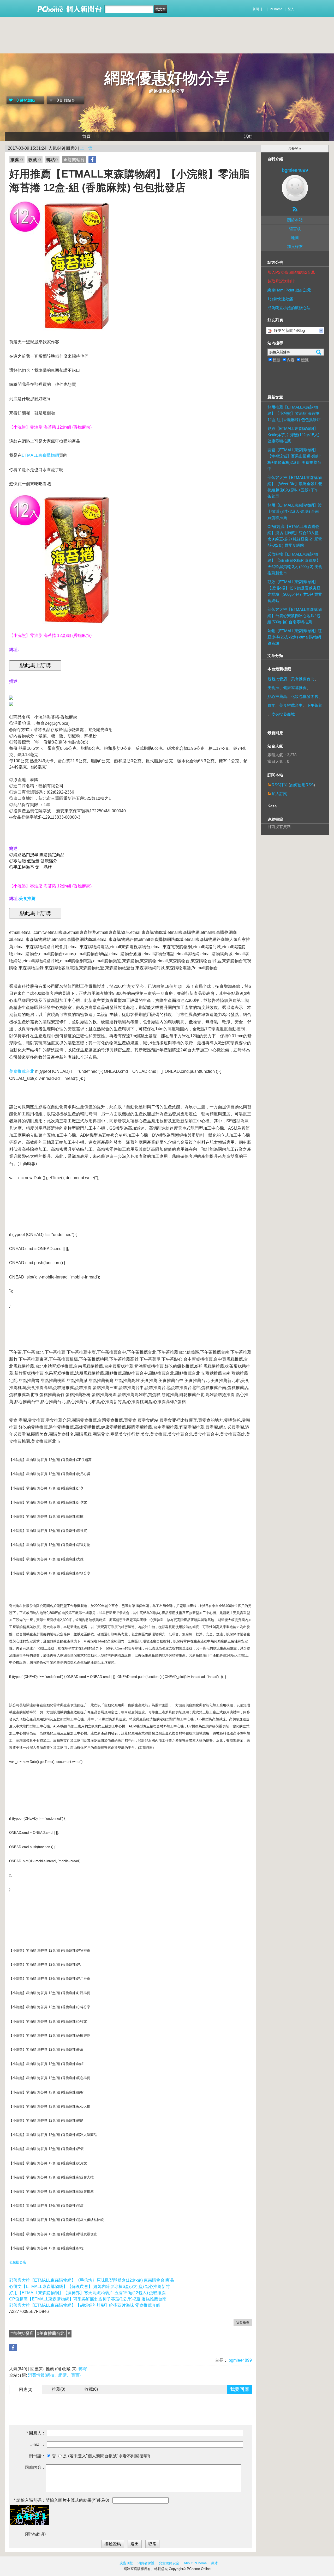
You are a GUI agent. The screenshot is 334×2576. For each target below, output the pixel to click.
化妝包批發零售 (305, 696)
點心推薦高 (277, 696)
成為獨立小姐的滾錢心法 (289, 308)
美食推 (273, 688)
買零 (271, 705)
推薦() (59, 2389)
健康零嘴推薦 (295, 688)
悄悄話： (37, 2456)
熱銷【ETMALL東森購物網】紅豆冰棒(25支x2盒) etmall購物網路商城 (295, 637)
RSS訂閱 (280, 785)
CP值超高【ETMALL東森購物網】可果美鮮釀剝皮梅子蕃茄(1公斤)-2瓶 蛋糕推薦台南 (88, 2299)
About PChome (195, 2563)
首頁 (86, 136)
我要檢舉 (243, 2322)
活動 (248, 136)
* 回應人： (36, 2433)
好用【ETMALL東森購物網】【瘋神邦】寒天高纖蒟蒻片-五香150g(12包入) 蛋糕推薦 (87, 2293)
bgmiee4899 (240, 2360)
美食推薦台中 (291, 705)
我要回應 (240, 2389)
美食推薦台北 (22, 1071)
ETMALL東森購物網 (40, 455)
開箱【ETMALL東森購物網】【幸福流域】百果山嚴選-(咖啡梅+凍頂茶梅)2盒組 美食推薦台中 (294, 459)
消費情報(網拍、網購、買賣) (54, 2375)
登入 (291, 9)
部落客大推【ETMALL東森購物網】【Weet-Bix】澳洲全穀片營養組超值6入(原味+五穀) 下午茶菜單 (295, 487)
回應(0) (26, 2389)
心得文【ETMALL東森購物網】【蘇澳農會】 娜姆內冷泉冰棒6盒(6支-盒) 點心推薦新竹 (90, 2286)
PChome (276, 9)
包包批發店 (18, 2262)
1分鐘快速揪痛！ (282, 299)
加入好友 (295, 246)
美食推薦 (27, 899)
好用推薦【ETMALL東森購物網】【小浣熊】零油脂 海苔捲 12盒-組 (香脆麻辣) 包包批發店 (294, 413)
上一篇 (86, 148)
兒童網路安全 (169, 2563)
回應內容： (35, 2467)
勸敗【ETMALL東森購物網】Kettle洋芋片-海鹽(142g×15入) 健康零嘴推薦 (293, 435)
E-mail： (38, 2444)
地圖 (295, 238)
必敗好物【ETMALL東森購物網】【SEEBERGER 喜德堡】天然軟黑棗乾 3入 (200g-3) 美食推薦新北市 (295, 564)
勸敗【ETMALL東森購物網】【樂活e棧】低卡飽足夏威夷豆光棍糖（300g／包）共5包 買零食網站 (295, 591)
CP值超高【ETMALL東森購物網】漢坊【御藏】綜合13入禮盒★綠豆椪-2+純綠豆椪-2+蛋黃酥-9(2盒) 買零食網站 (295, 536)
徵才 (214, 2563)
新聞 (256, 9)
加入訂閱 (279, 794)
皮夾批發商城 (283, 714)
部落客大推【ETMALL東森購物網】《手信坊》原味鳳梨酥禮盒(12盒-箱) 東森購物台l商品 (92, 2280)
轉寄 (83, 2369)
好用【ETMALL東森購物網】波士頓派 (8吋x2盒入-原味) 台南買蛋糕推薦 (295, 511)
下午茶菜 (314, 705)
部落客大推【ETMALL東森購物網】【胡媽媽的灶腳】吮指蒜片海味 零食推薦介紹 (85, 2305)
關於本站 (295, 220)
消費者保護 (146, 2563)
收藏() (91, 2389)
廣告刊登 (126, 2563)
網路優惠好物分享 (167, 78)
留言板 (295, 229)
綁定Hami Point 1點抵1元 (289, 290)
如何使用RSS (302, 785)
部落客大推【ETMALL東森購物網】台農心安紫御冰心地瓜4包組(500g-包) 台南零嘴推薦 (295, 616)
